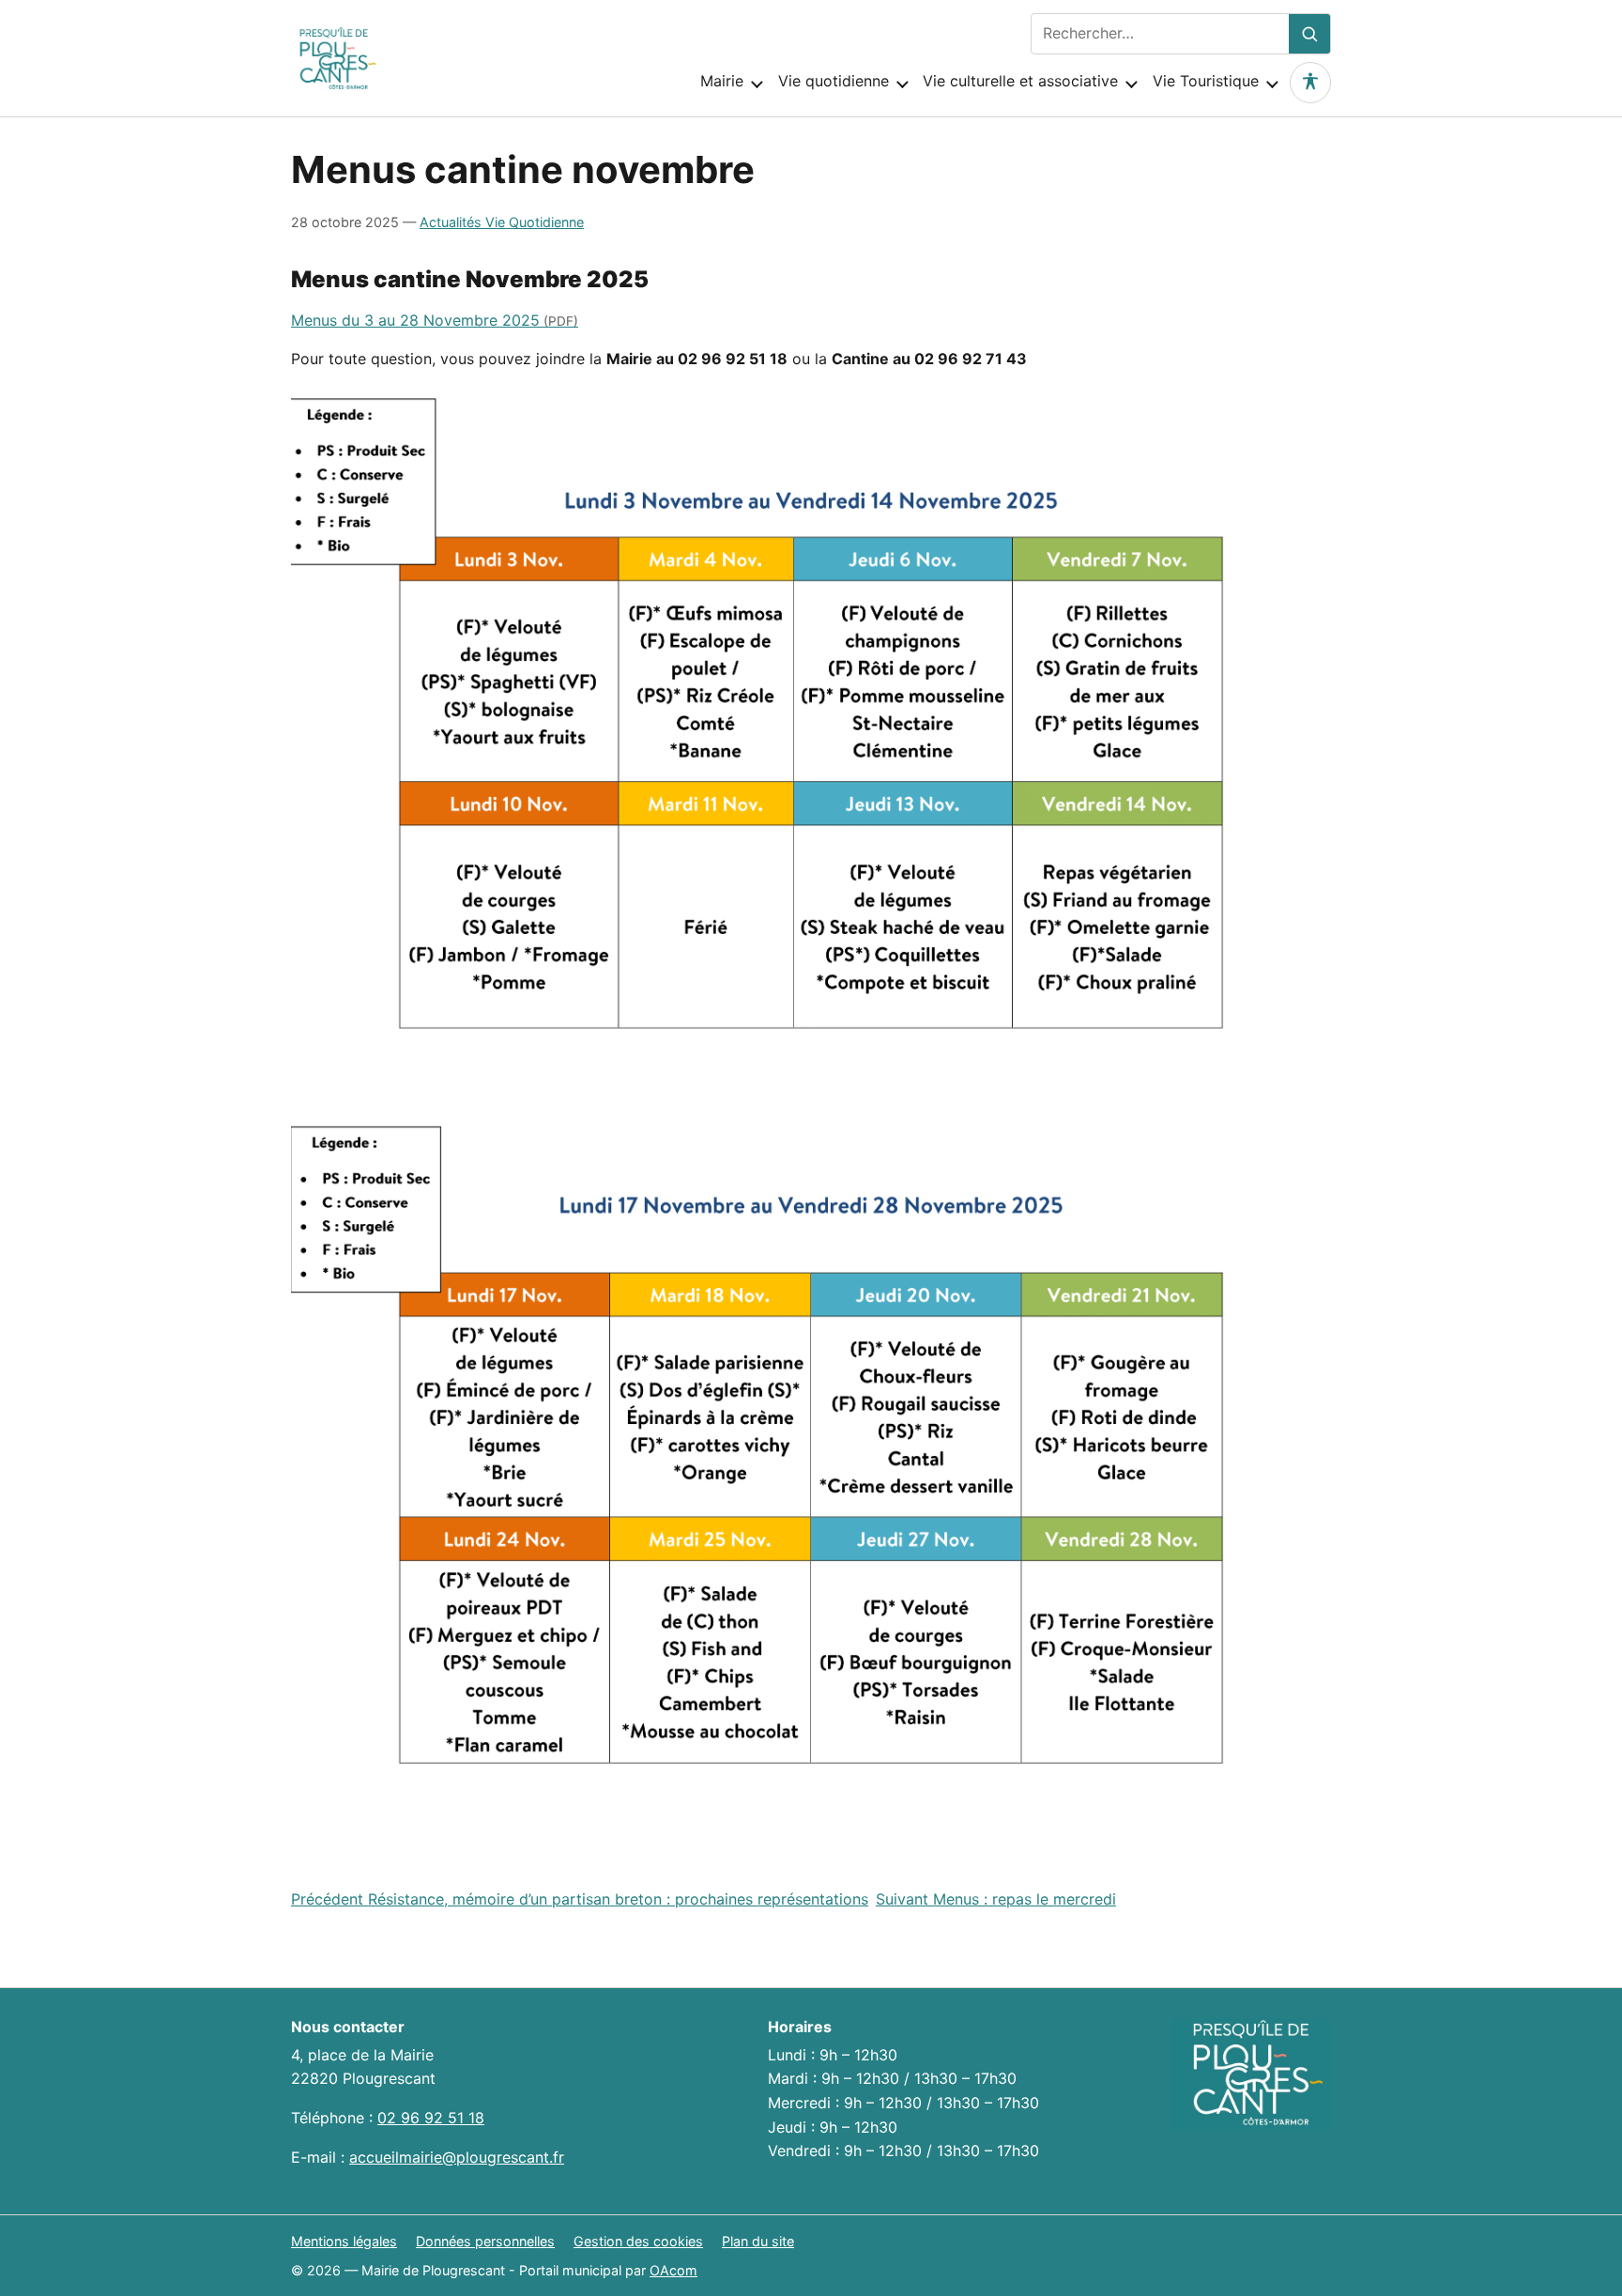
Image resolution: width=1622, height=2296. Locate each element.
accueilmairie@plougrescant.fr (457, 2157)
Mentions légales (344, 2241)
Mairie (722, 81)
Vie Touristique (1206, 81)
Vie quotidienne (834, 81)
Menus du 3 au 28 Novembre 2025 (415, 320)
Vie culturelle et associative (1020, 81)
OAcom (673, 2270)
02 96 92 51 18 (431, 2118)
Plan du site (758, 2241)
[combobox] (1160, 34)
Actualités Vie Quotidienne (502, 222)
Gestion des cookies (638, 2241)
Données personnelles (485, 2241)
